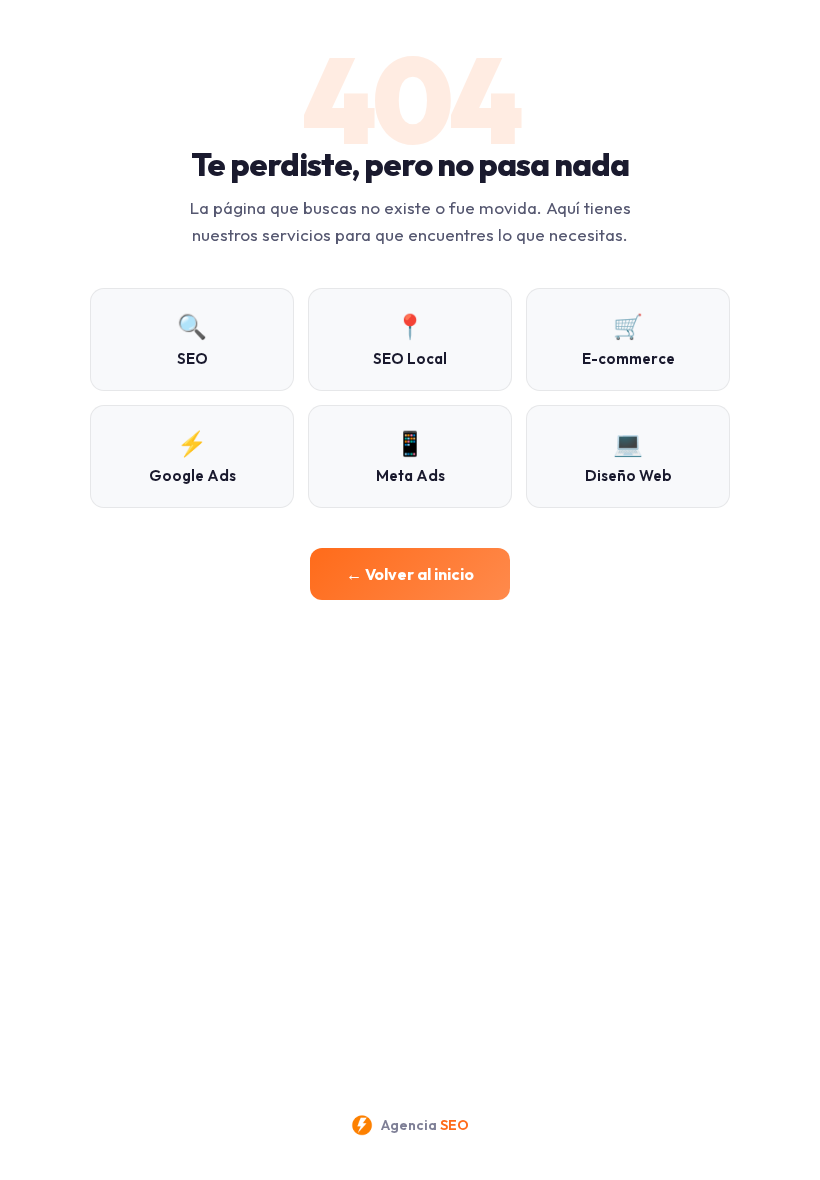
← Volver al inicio (410, 574)
